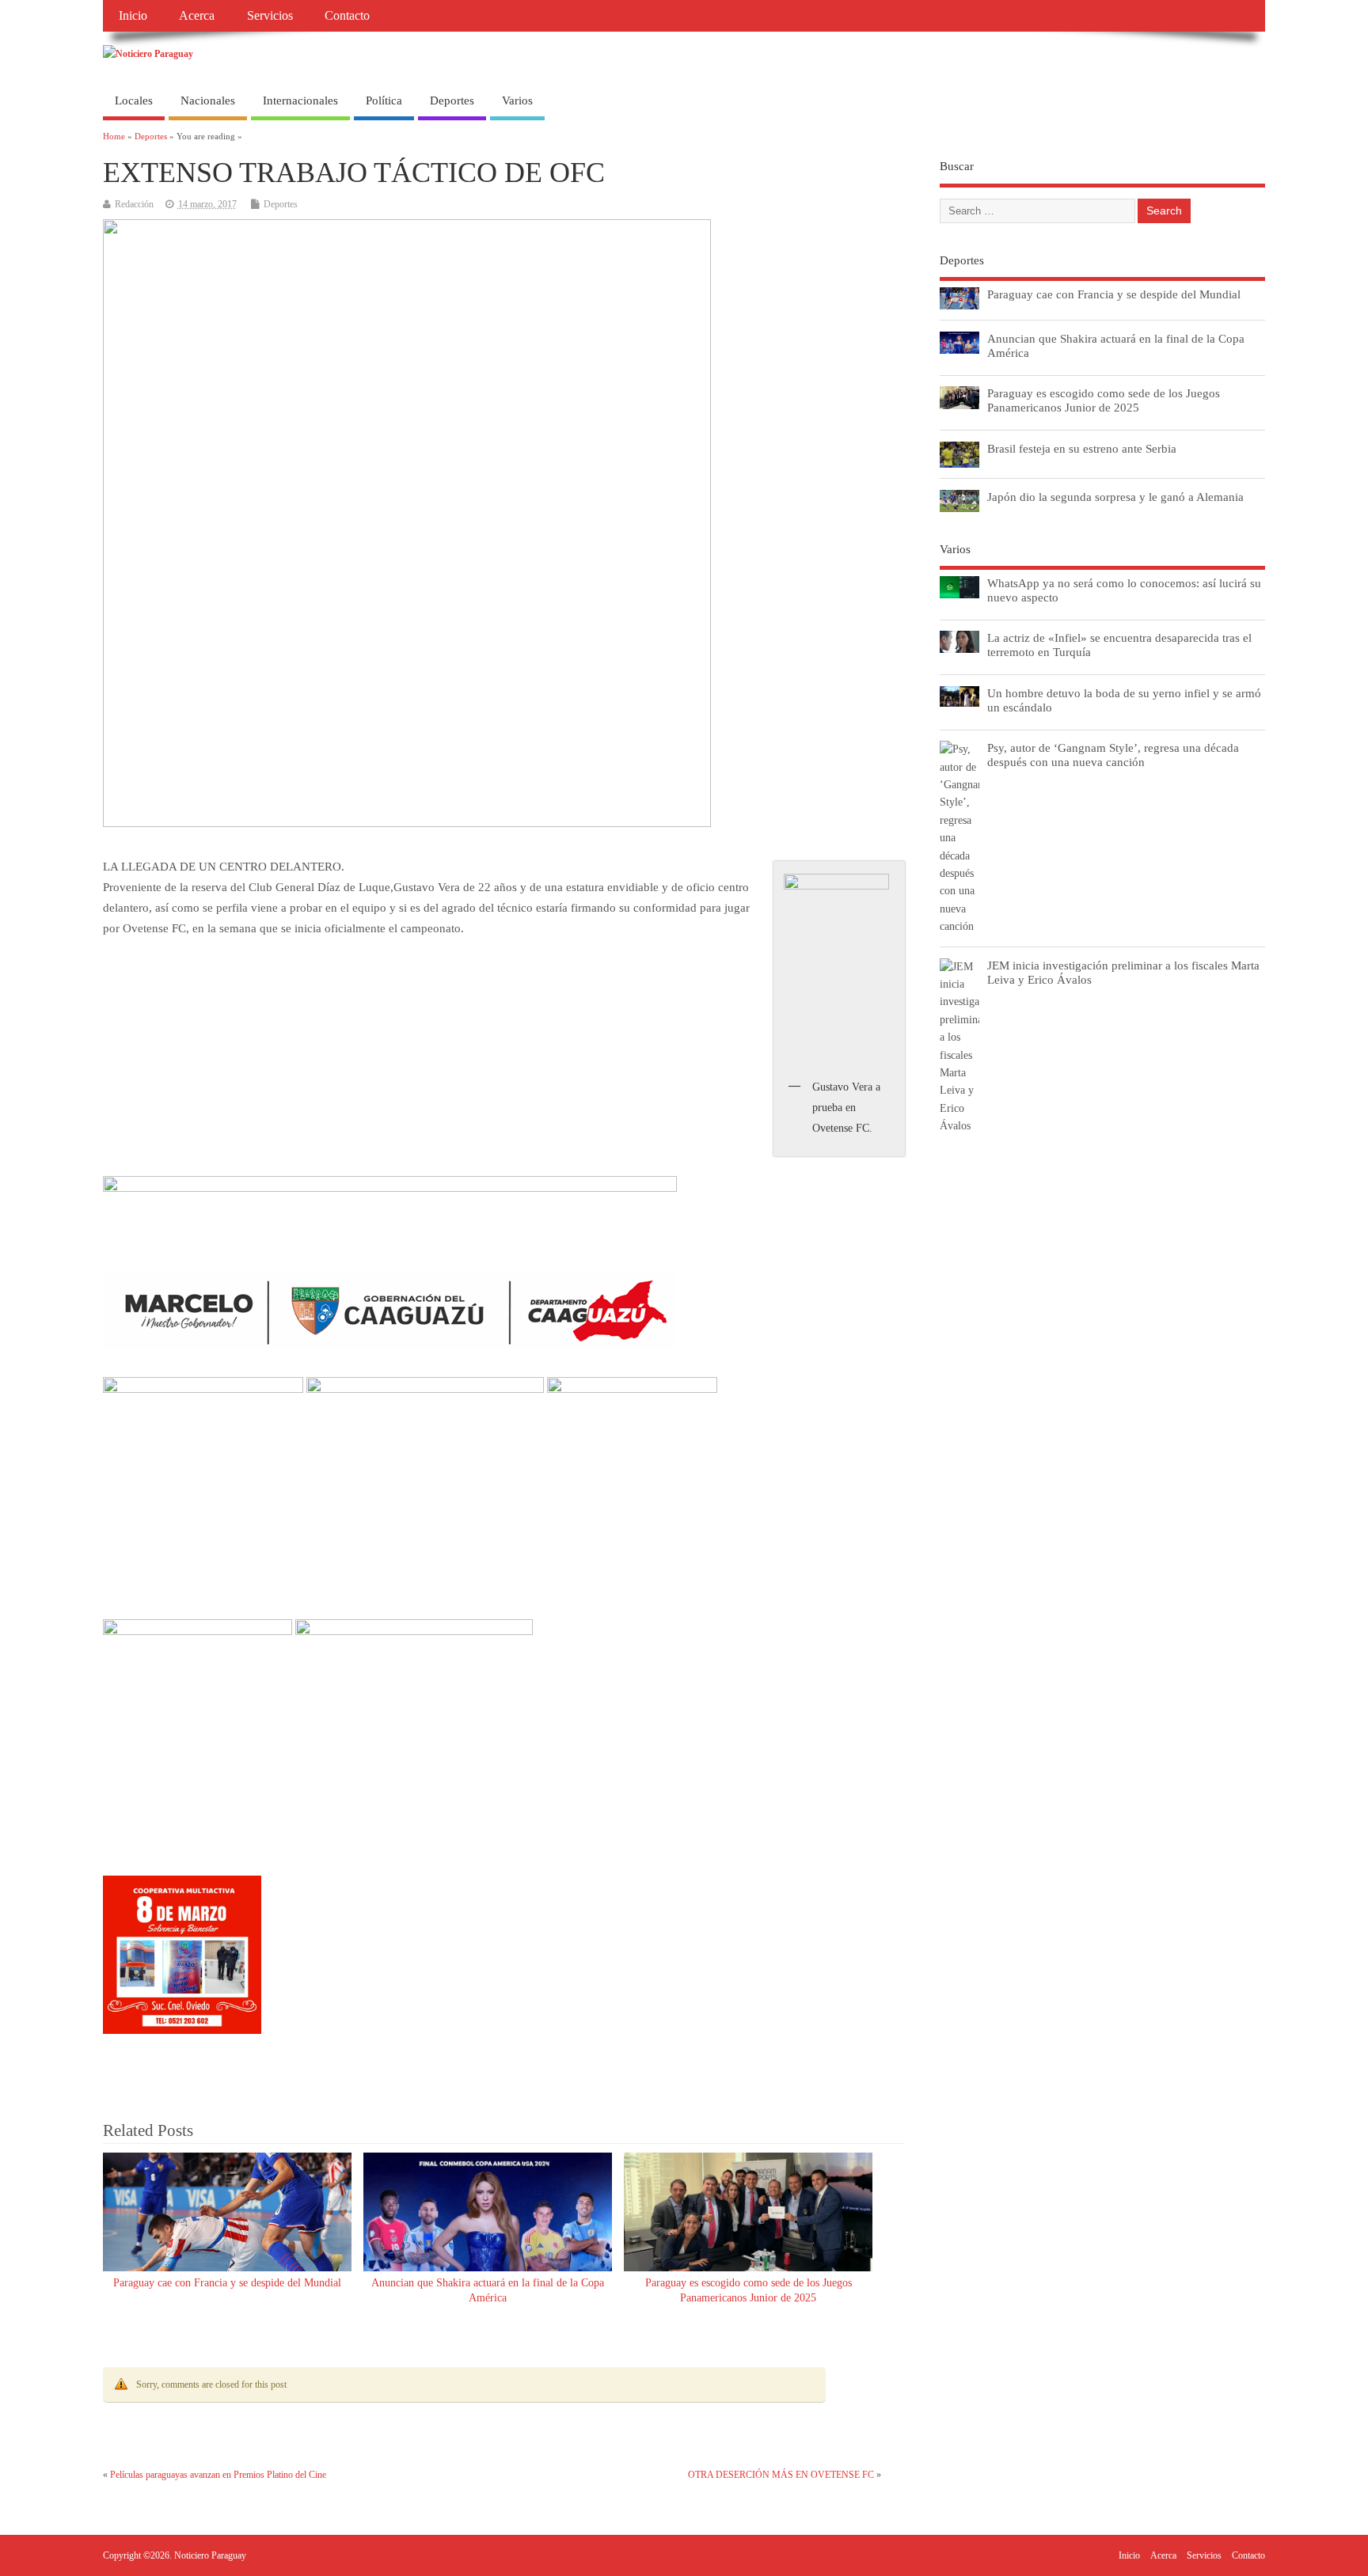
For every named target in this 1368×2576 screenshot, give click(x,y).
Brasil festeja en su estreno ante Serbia (1082, 448)
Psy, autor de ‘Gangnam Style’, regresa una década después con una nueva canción (1113, 755)
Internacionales (300, 101)
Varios (517, 101)
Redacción (134, 204)
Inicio (133, 16)
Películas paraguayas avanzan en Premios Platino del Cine (218, 2475)
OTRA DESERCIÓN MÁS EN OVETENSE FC (781, 2475)
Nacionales (208, 101)
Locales (134, 101)
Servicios (270, 16)
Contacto (347, 16)
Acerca (197, 16)
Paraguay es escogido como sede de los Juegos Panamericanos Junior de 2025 (1104, 400)
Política (384, 101)
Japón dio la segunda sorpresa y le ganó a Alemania (1115, 497)
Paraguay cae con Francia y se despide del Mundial (227, 2283)
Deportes (452, 101)
